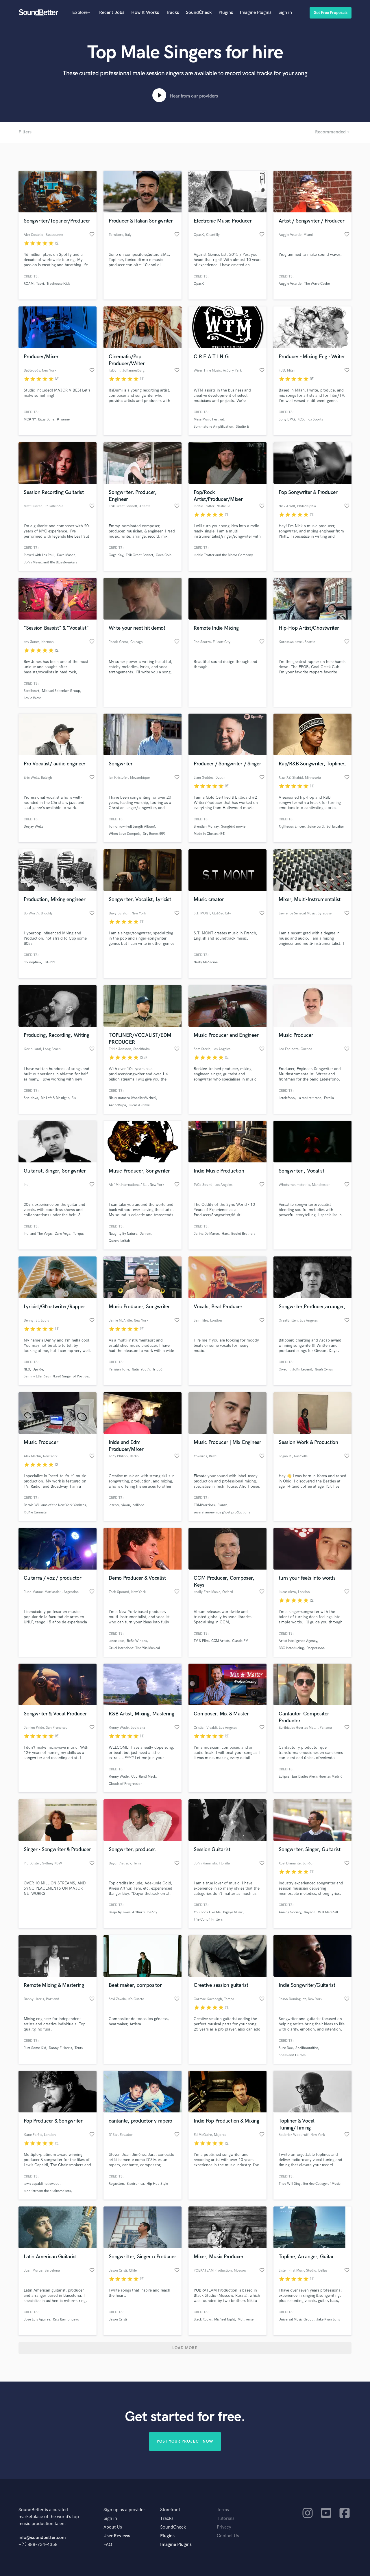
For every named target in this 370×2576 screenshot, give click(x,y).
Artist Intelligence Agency (298, 1641)
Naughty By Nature (123, 1234)
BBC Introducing (291, 1648)
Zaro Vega (63, 1234)
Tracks (172, 13)
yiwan (126, 1505)
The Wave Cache (317, 284)
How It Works (145, 13)
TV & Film (201, 1641)
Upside (38, 1369)
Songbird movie (233, 827)
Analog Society (290, 1912)
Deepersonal (316, 1648)
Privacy (224, 2527)
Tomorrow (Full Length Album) (132, 827)
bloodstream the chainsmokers (47, 2191)
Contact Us (228, 2536)
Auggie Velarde (290, 284)
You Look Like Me (207, 1912)
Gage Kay (116, 555)
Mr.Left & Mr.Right (55, 1098)
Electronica (135, 2184)
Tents (79, 2048)
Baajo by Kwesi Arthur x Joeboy (133, 1912)
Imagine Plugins (256, 13)
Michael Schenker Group (61, 691)
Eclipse (284, 1777)
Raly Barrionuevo (66, 2319)
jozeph (114, 1505)
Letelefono (287, 1098)
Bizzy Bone (46, 419)
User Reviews (117, 2536)
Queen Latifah (119, 1241)
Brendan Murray (206, 827)
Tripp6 (157, 1369)
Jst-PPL (50, 962)
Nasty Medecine (206, 962)
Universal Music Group (296, 2319)
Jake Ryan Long (328, 2319)
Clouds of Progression (126, 1784)
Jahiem (146, 1234)
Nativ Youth (141, 1369)
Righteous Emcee (292, 827)
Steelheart (32, 691)
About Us (113, 2527)
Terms (223, 2510)
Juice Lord (316, 827)
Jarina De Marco (206, 1234)
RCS (301, 419)
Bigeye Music (233, 1912)
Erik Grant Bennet (139, 555)
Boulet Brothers (243, 1234)
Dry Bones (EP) (154, 834)
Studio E (242, 427)
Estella (329, 1098)
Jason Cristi (118, 2319)
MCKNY (30, 419)
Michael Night (225, 2319)
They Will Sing (290, 2184)
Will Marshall (328, 1912)
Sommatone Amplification (213, 427)
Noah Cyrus (324, 1369)
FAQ (108, 2545)
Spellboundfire (307, 2048)
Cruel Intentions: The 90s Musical (134, 1648)
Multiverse (246, 2319)
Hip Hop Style (157, 2184)
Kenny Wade (119, 1777)
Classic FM (240, 1641)
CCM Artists (220, 1641)
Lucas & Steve (139, 1105)
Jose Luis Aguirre (37, 2319)
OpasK (199, 284)
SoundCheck (199, 13)
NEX (27, 1369)
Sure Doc (286, 2048)
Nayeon (310, 1912)
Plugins (226, 13)
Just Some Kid (35, 2048)
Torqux (78, 1234)
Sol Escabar (335, 827)
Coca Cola (164, 555)
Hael (225, 1234)
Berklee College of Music (322, 2184)
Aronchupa (117, 1105)
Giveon (284, 1369)
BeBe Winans (137, 1641)
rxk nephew (32, 962)
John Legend (302, 1369)
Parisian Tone (119, 1369)
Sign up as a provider (124, 2510)
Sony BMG (287, 419)
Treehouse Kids (58, 284)
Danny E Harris (60, 2048)
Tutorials (226, 2519)
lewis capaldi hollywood (42, 2184)
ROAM (29, 284)
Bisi (74, 1098)
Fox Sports (315, 419)
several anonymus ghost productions (222, 1512)
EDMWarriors (204, 1505)
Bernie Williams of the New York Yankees (55, 1505)
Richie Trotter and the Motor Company (223, 555)
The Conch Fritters (208, 1920)
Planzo (222, 1505)
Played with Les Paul (39, 555)
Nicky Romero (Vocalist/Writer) (132, 1098)
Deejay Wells (33, 827)
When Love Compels (124, 834)
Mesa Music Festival (209, 419)
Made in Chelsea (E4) (209, 834)
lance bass (116, 1641)
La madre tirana (309, 1098)
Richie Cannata (35, 1512)
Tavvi (40, 284)
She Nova (31, 1098)
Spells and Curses (292, 2055)
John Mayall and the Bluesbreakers (50, 562)
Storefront (170, 2510)
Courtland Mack (144, 1777)
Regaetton (116, 2184)
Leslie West (32, 698)
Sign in (285, 13)
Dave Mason (66, 555)
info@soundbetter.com (42, 2538)
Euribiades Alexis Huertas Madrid (317, 1777)
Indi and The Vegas (38, 1234)
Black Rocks (203, 2319)
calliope (139, 1505)
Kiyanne (63, 419)
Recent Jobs (112, 13)
